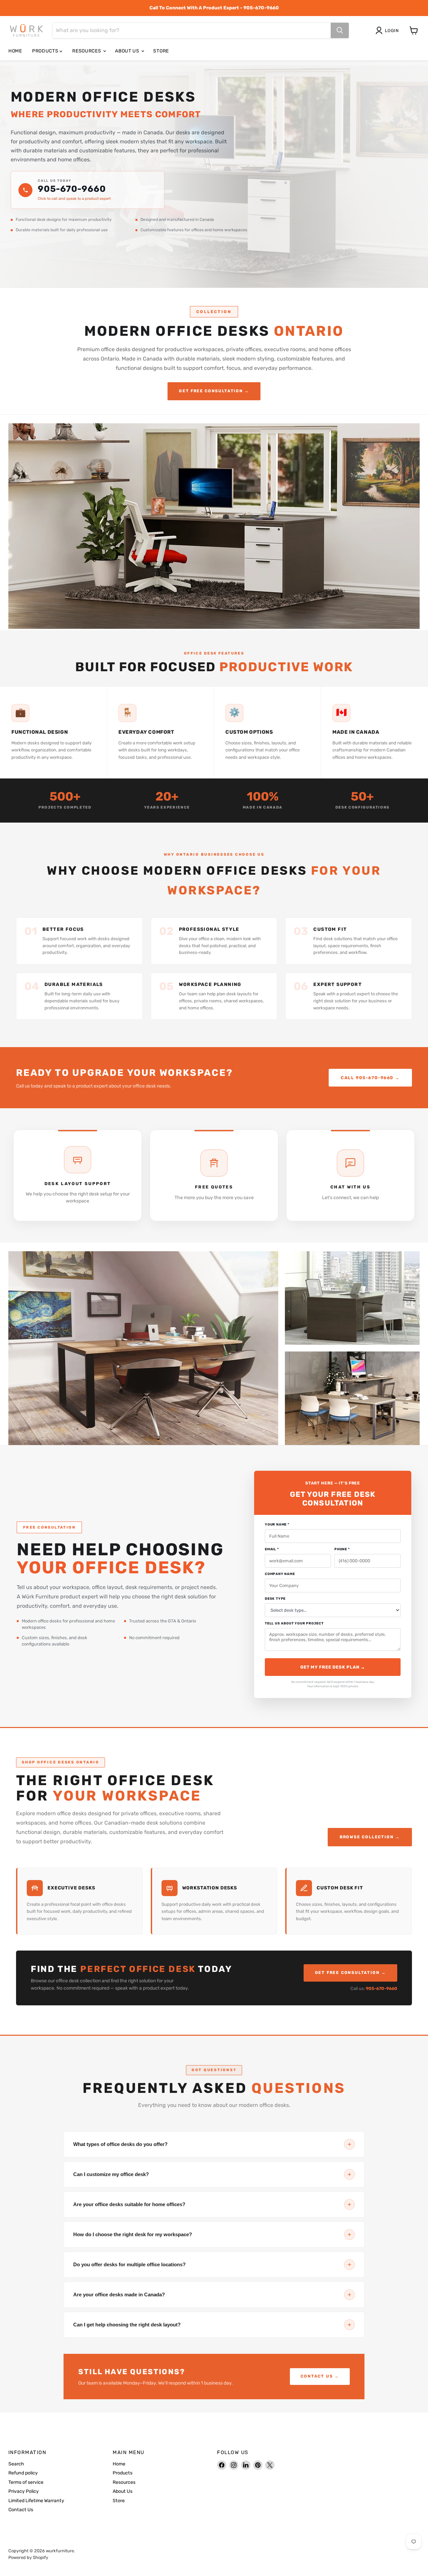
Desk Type (275, 1599)
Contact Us (21, 2510)
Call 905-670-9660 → (370, 1078)
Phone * (342, 1549)
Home (15, 51)
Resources (87, 51)
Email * (272, 1549)
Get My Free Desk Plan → (333, 1667)
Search (16, 2464)
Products (46, 51)
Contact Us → (320, 2376)
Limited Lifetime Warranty (36, 2501)
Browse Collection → (370, 1837)
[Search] (340, 30)
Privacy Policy (24, 2491)
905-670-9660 (72, 189)
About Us (128, 51)
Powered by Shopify (28, 2557)
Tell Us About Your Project (294, 1624)
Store (161, 51)
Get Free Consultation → (214, 391)
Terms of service (26, 2482)
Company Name (280, 1574)
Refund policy (23, 2473)
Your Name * (277, 1525)
